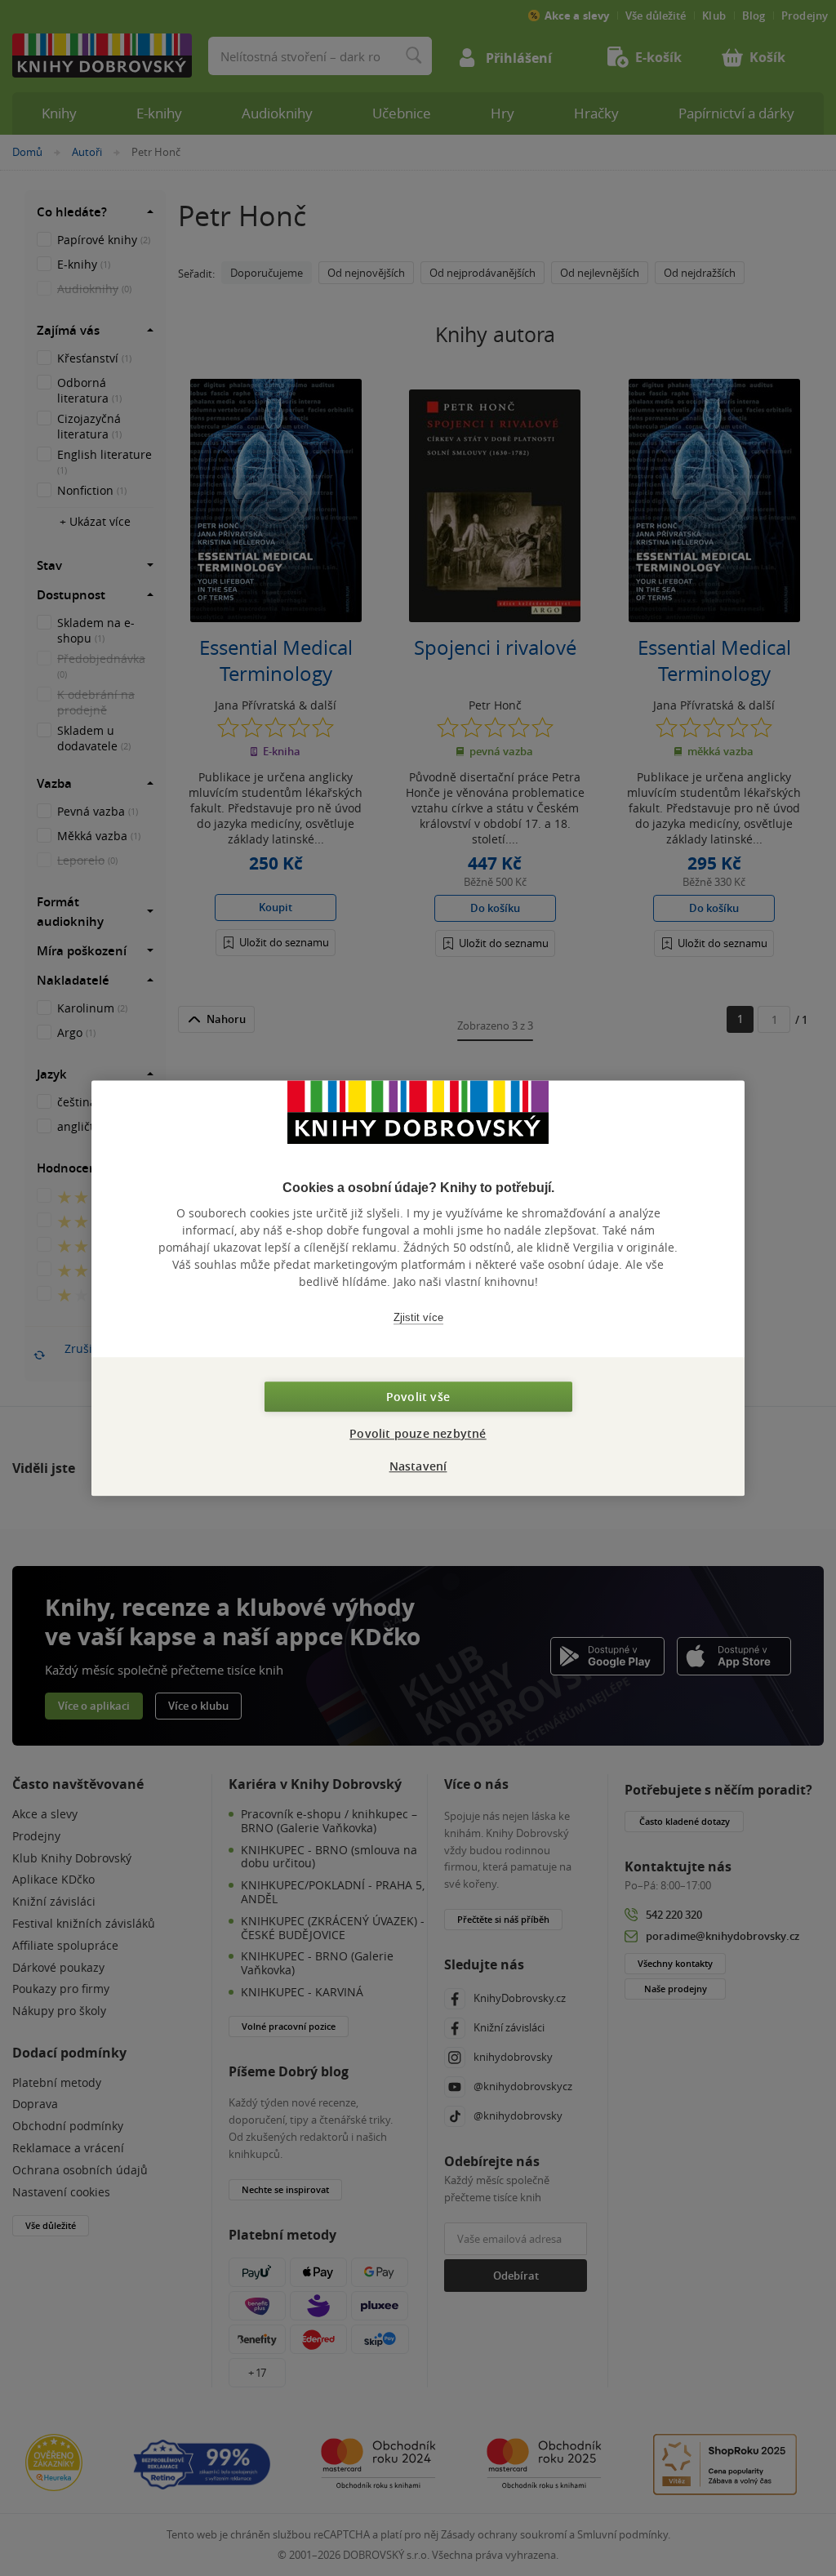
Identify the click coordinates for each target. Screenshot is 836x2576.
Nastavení (418, 1466)
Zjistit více (418, 1317)
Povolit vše (418, 1397)
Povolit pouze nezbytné (418, 1433)
